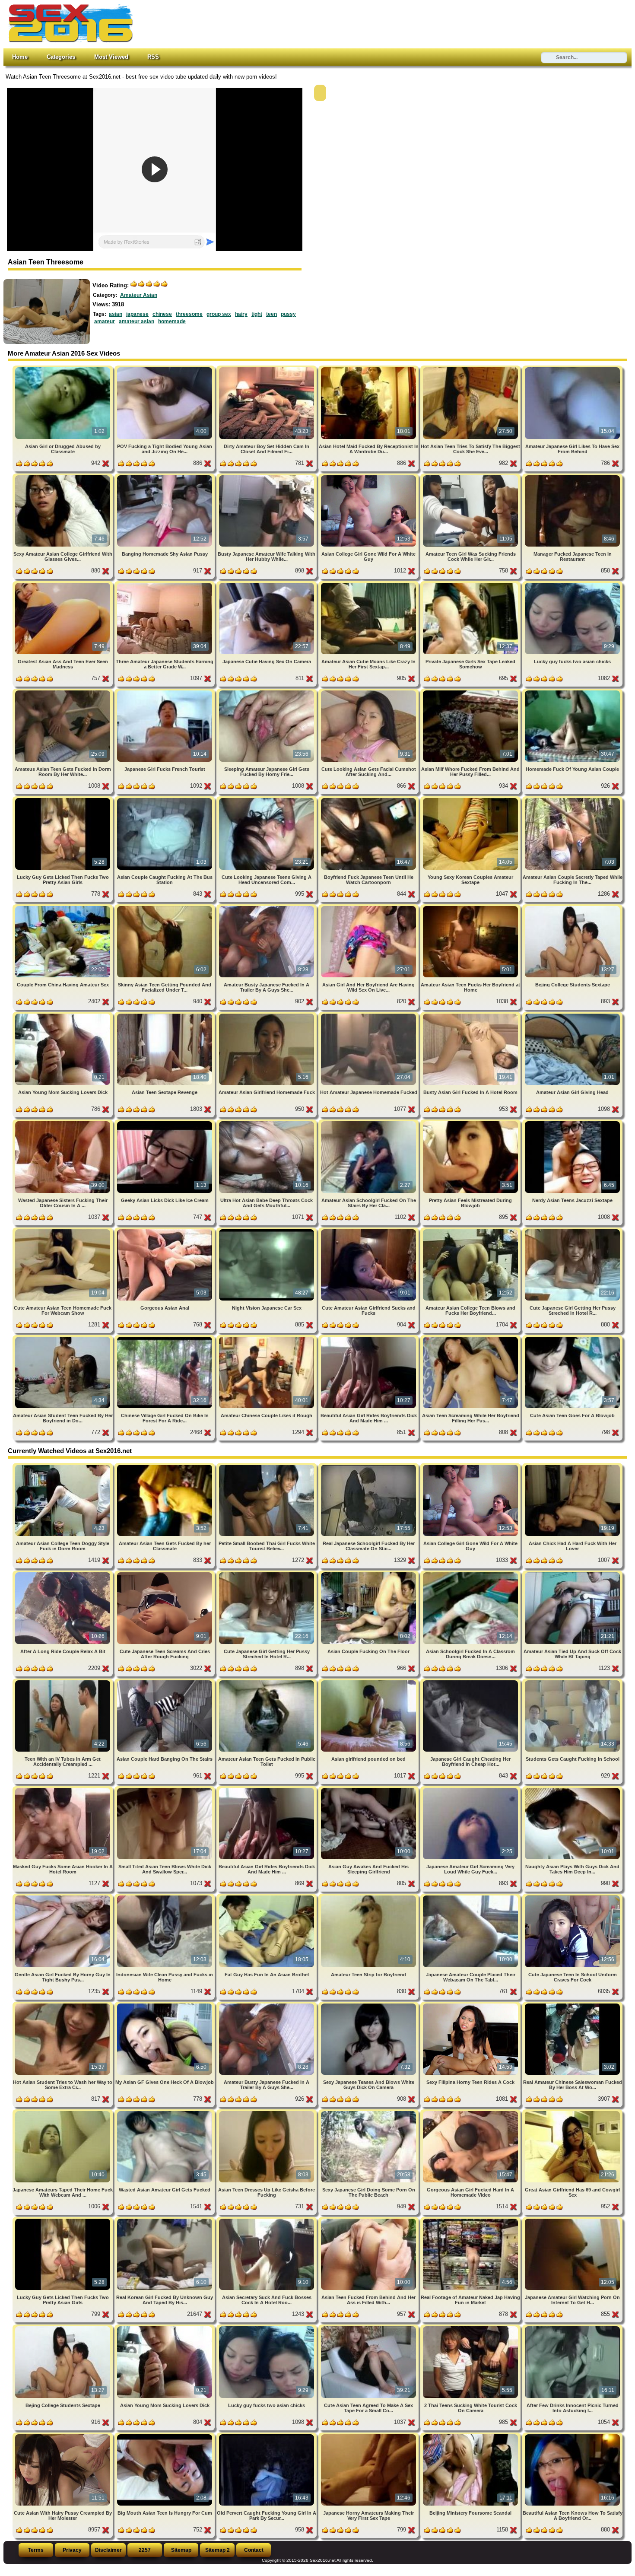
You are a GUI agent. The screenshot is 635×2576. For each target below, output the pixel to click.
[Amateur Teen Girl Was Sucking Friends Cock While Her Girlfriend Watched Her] (471, 477)
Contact (254, 2550)
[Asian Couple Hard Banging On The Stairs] (165, 1682)
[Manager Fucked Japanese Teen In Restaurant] (572, 477)
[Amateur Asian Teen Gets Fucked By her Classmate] (165, 1466)
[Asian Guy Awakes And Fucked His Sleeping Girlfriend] (369, 1789)
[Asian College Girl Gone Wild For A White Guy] (369, 477)
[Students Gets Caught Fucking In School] (572, 1682)
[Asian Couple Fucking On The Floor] (369, 1574)
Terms (36, 2550)
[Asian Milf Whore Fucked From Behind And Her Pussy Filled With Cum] (471, 692)
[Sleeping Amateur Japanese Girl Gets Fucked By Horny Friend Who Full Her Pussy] (267, 692)
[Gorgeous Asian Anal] (165, 1231)
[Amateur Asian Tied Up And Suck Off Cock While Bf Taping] (572, 1574)
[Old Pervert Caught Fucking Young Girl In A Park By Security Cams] (267, 2436)
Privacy (72, 2550)
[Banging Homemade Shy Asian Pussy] (165, 477)
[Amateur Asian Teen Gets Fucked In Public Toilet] (267, 1682)
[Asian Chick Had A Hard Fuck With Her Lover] (572, 1466)
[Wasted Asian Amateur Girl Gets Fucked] (165, 2113)
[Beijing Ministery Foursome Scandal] (471, 2436)
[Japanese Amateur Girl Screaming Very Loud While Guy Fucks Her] (471, 1789)
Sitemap (181, 2550)
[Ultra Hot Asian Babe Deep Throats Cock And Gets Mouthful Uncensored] (267, 1123)
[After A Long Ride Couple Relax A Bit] (63, 1574)
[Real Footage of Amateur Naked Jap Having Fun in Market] (471, 2220)
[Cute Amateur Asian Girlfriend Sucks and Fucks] (369, 1231)
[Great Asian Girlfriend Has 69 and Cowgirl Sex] (572, 2113)
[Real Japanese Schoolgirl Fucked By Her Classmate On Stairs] (369, 1466)
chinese (162, 314)
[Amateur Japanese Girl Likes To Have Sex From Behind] (572, 369)
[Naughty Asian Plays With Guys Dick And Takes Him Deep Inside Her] (572, 1789)
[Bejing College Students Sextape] (572, 908)
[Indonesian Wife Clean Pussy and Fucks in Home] (165, 1897)
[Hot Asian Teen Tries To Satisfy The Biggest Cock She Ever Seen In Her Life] (471, 369)
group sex (219, 314)
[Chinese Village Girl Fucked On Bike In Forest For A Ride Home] (165, 1338)
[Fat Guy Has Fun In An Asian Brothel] (267, 1897)
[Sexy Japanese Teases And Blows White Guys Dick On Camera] (369, 2005)
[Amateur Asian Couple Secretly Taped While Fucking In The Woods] (572, 800)
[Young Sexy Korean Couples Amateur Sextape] (471, 800)
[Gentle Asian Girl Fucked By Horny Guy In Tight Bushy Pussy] (63, 1897)
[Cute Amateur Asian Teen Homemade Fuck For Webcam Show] (63, 1231)
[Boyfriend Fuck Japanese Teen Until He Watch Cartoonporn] (369, 800)
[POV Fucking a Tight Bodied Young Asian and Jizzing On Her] (165, 369)
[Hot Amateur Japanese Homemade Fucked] (369, 1015)
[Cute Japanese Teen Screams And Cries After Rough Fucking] (165, 1574)
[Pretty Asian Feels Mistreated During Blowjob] (471, 1123)
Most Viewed (111, 57)
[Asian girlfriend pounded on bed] (369, 1682)
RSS (153, 57)
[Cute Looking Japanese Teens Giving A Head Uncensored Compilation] (267, 800)
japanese (137, 314)
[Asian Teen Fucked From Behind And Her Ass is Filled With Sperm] (369, 2220)
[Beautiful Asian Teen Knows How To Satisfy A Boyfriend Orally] (572, 2436)
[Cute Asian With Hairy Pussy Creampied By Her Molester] (63, 2436)
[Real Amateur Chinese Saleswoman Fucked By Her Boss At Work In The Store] (572, 2005)
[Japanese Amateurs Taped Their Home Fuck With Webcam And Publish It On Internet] (63, 2113)
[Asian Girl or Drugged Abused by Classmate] (63, 369)
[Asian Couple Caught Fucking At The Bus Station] (165, 800)
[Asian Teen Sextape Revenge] (165, 1015)
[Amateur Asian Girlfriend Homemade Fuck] (267, 1015)
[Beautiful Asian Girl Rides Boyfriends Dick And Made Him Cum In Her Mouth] (369, 1338)
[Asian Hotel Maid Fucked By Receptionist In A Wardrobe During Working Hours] (369, 369)
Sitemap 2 (217, 2550)
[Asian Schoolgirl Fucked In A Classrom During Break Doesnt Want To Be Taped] (471, 1574)
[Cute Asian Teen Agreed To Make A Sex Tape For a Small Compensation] (369, 2328)
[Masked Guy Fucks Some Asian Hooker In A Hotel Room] (63, 1789)
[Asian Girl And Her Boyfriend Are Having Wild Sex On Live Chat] (369, 908)
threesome (189, 314)
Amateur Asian (139, 295)
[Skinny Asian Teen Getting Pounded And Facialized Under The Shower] (165, 908)
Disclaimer (108, 2550)
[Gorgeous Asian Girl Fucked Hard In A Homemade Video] (471, 2113)
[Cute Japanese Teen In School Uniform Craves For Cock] (572, 1897)
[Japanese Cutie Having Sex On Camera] (267, 584)
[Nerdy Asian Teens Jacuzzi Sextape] (572, 1123)
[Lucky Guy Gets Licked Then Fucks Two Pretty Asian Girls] (63, 800)
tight (257, 314)
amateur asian (137, 321)
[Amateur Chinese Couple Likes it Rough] (267, 1338)
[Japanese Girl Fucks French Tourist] (165, 692)
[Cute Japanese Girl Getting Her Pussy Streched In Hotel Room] (572, 1231)
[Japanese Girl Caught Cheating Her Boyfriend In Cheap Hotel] (471, 1682)
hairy (241, 314)
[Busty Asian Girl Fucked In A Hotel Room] (471, 1015)
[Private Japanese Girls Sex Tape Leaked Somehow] (471, 584)
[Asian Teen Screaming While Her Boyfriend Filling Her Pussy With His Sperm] (471, 1338)
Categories (61, 57)
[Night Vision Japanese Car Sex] (267, 1231)
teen (271, 314)
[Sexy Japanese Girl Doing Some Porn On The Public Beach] (369, 2113)
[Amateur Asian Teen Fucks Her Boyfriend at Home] (471, 908)
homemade (172, 321)
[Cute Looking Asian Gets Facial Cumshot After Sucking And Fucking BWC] (369, 692)
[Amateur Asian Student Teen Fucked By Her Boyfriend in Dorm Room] (63, 1338)
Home (20, 57)
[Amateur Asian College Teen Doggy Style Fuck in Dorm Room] (63, 1466)
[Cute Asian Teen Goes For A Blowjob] (572, 1338)
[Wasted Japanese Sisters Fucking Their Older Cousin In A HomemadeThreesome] (63, 1123)
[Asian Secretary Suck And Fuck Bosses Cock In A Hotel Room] (267, 2220)
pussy (288, 314)
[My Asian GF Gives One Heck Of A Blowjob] (165, 2005)
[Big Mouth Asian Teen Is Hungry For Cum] (165, 2436)
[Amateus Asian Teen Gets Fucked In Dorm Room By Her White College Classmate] (63, 692)
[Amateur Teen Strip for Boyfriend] (369, 1897)
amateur (105, 321)
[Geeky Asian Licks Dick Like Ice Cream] (165, 1123)
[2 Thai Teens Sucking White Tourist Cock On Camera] (471, 2328)
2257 (145, 2550)
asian (116, 314)
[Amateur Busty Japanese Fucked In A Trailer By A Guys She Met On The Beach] (267, 908)
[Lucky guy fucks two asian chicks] (572, 584)
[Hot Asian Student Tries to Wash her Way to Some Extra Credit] (63, 2005)
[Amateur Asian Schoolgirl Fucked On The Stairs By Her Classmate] (369, 1123)
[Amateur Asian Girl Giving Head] (572, 1015)
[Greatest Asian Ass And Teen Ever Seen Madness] (63, 584)
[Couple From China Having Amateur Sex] (63, 908)
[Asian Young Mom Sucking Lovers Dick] (63, 1015)
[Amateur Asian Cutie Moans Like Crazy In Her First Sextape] (369, 584)
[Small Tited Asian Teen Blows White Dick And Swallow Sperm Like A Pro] (165, 1789)
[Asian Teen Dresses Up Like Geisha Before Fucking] (267, 2113)
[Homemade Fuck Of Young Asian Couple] (572, 692)
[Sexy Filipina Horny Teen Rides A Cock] (471, 2005)
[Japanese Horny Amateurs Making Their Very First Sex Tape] (369, 2436)
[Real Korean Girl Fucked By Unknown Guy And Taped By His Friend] (165, 2220)
